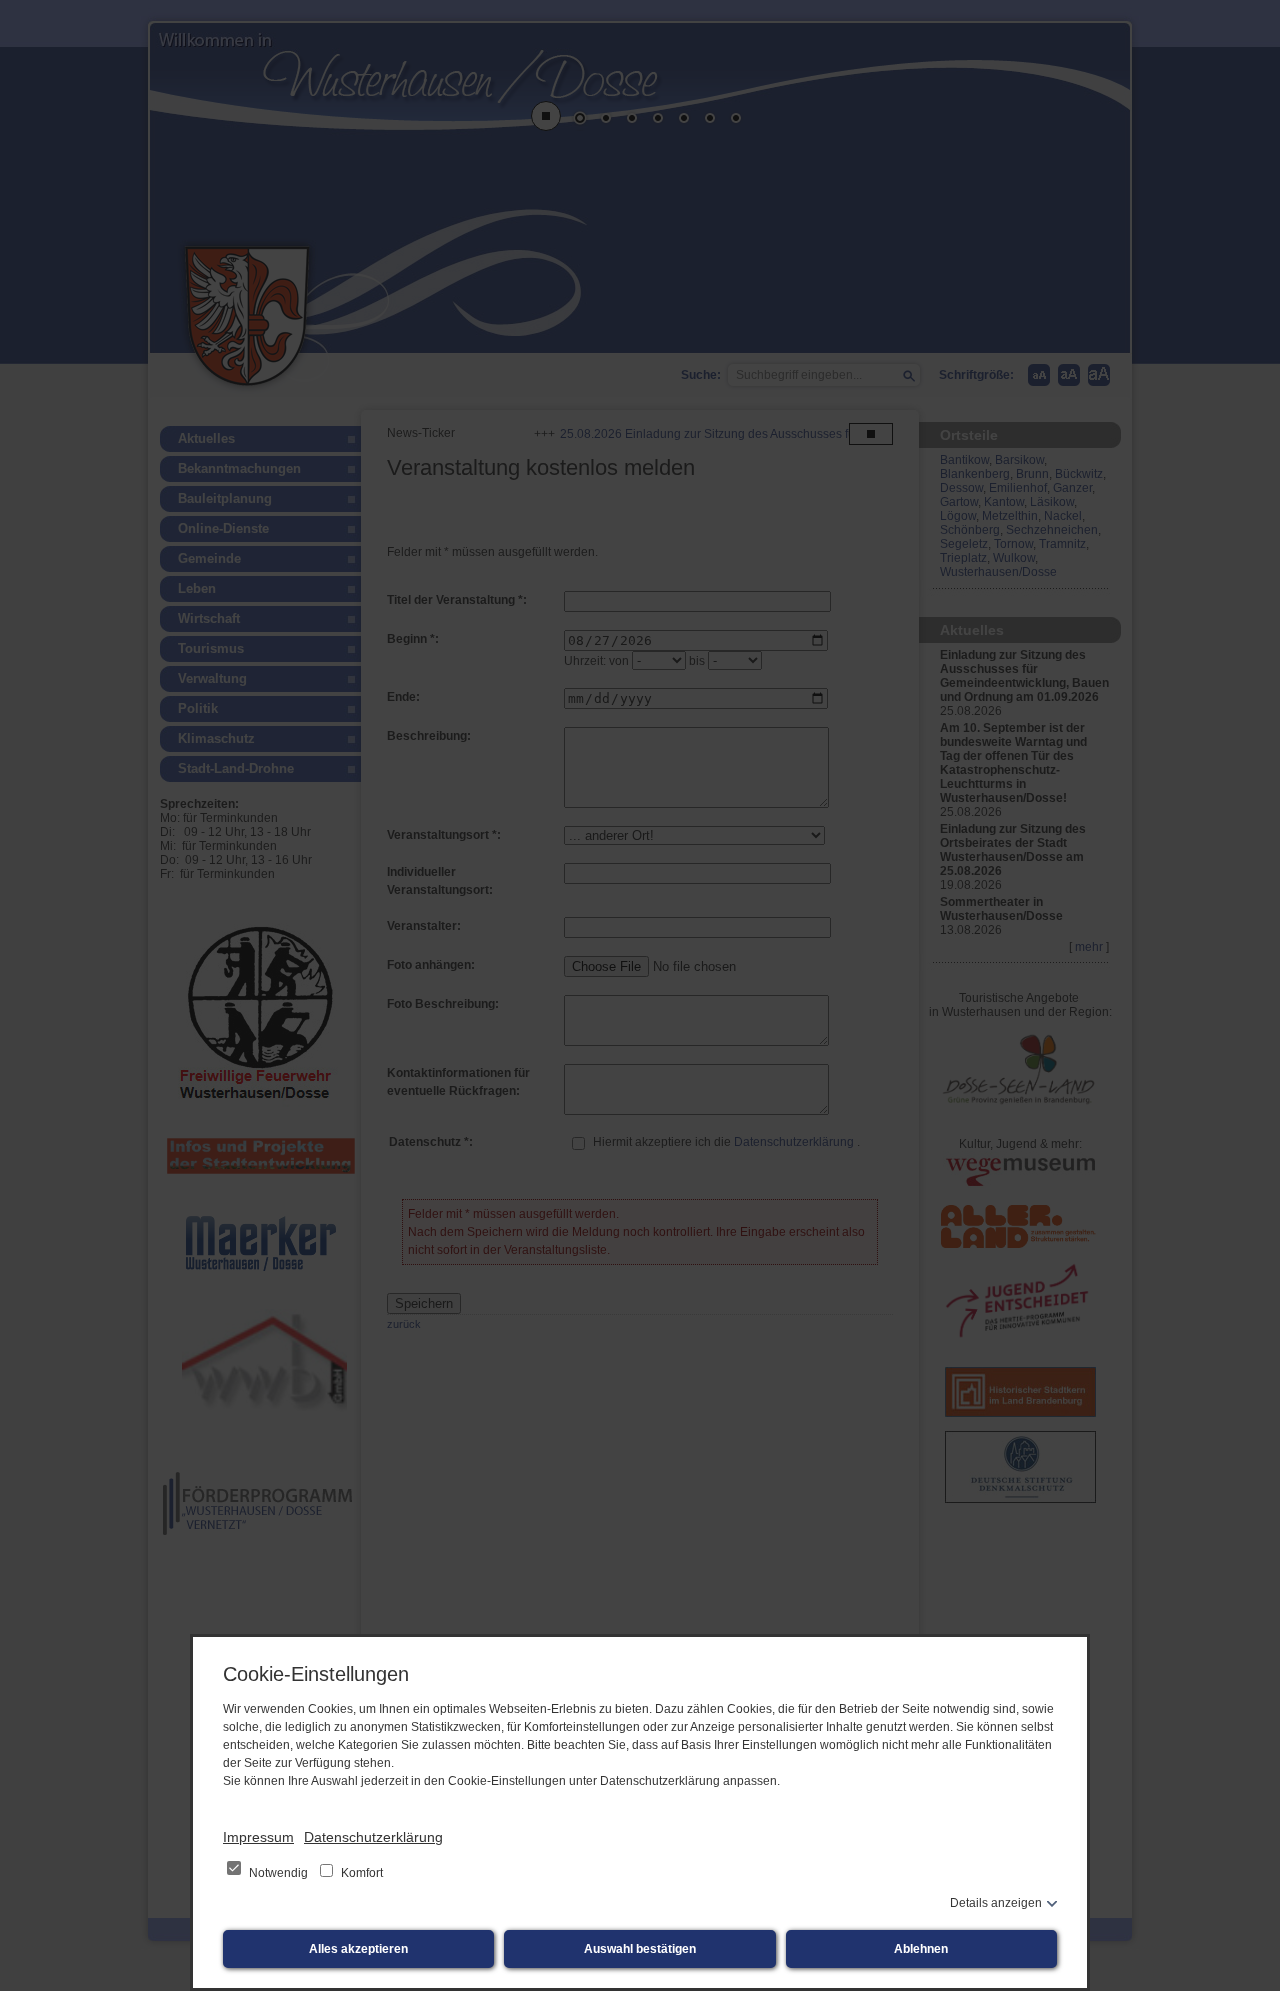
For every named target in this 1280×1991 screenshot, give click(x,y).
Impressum (258, 1837)
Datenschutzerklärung (373, 1837)
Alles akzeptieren (358, 1949)
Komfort (360, 1873)
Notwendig (278, 1873)
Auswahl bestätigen (640, 1949)
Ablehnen (921, 1949)
